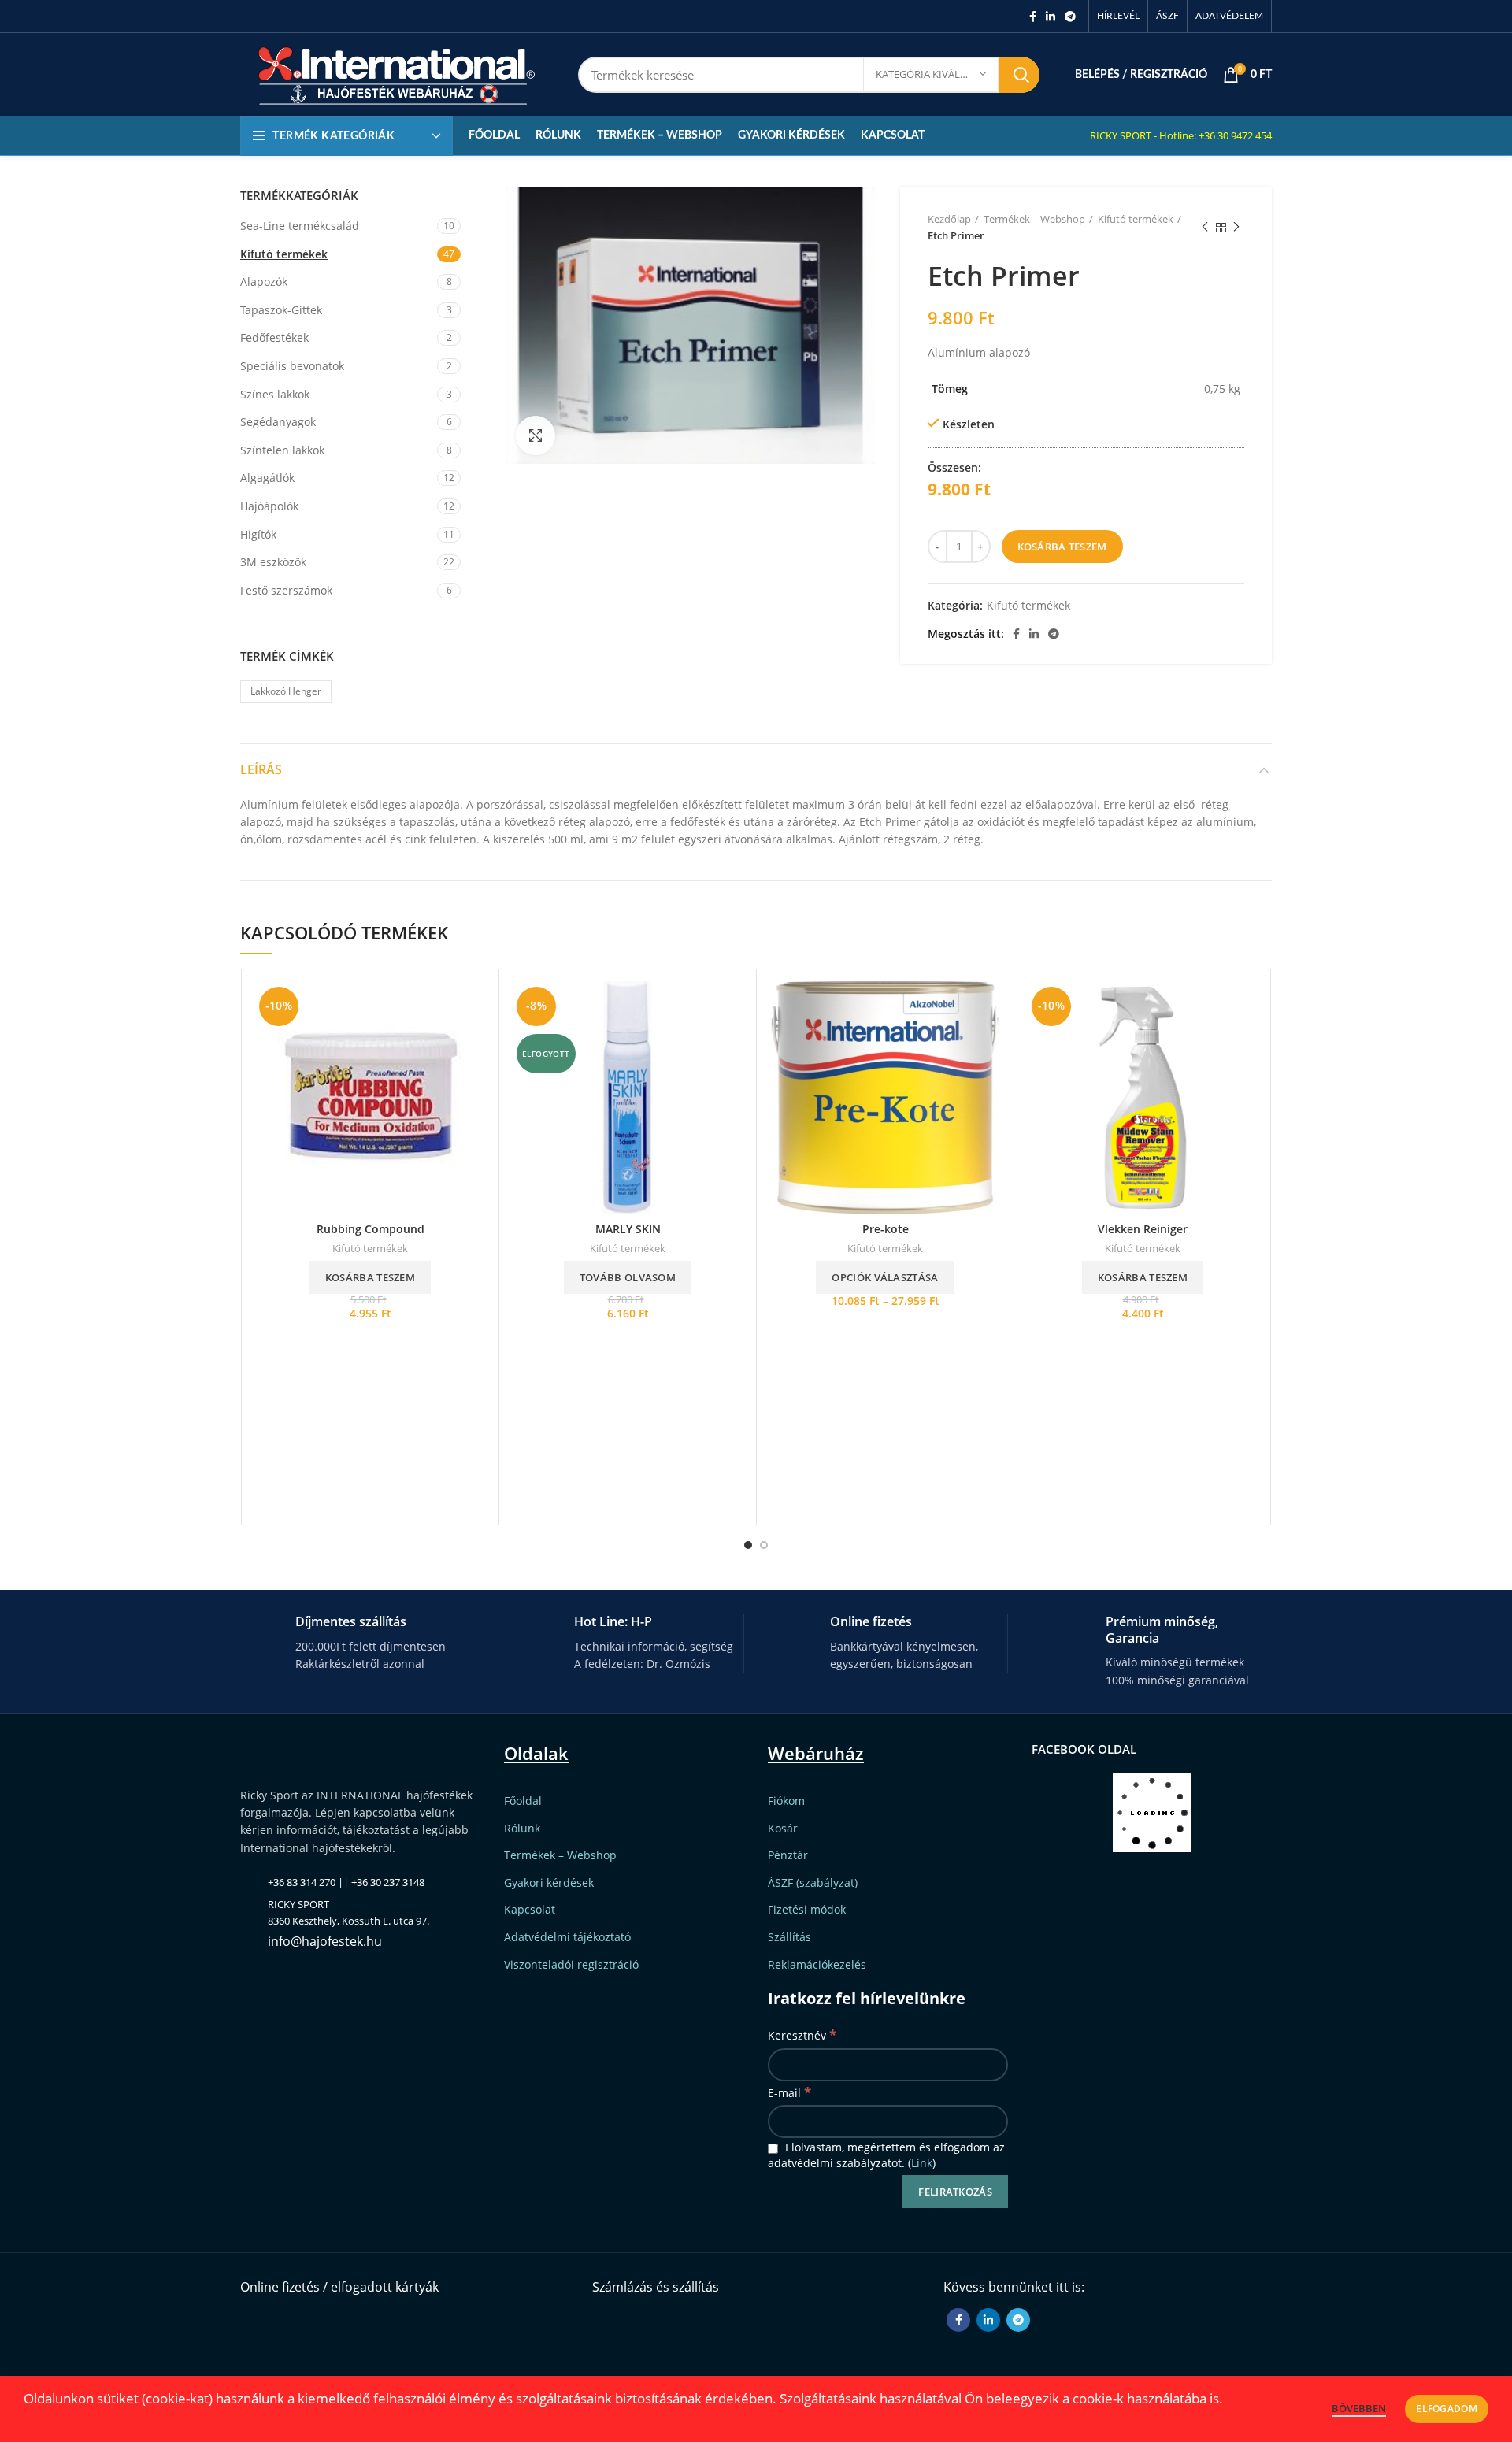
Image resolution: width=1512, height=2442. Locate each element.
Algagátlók (267, 478)
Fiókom (786, 1801)
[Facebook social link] (1033, 17)
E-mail (789, 2092)
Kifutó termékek (1136, 219)
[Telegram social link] (1070, 17)
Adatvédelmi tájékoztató (567, 1937)
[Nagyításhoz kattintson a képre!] (535, 435)
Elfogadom (1447, 2409)
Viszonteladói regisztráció (571, 1964)
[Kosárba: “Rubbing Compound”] (475, 1007)
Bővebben (1359, 2408)
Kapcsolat (530, 1909)
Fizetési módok (807, 1909)
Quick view (475, 1042)
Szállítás (789, 1937)
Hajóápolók (269, 506)
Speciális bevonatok (292, 366)
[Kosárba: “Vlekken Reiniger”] (1247, 1007)
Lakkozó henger (286, 691)
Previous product (1205, 228)
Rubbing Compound (371, 1229)
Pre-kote (886, 1229)
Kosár (783, 1828)
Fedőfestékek (274, 337)
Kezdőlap (949, 219)
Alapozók (264, 282)
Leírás (261, 769)
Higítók (258, 534)
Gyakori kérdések (549, 1882)
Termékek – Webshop (1034, 219)
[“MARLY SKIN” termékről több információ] (732, 1007)
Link (922, 2163)
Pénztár (788, 1855)
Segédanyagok (278, 422)
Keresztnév (802, 2034)
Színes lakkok (275, 394)
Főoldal (523, 1801)
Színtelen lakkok (282, 450)
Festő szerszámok (286, 590)
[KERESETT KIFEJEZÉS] (1019, 75)
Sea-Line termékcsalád (300, 226)
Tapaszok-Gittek (281, 310)
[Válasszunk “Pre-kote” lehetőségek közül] (990, 1007)
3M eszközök (273, 562)
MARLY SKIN (628, 1229)
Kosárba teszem (1062, 547)
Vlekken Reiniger (1143, 1229)
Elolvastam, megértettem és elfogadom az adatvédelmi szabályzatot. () (886, 2155)
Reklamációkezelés (817, 1964)
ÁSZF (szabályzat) (813, 1882)
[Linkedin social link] (1051, 17)
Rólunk (522, 1828)
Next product (1236, 228)
